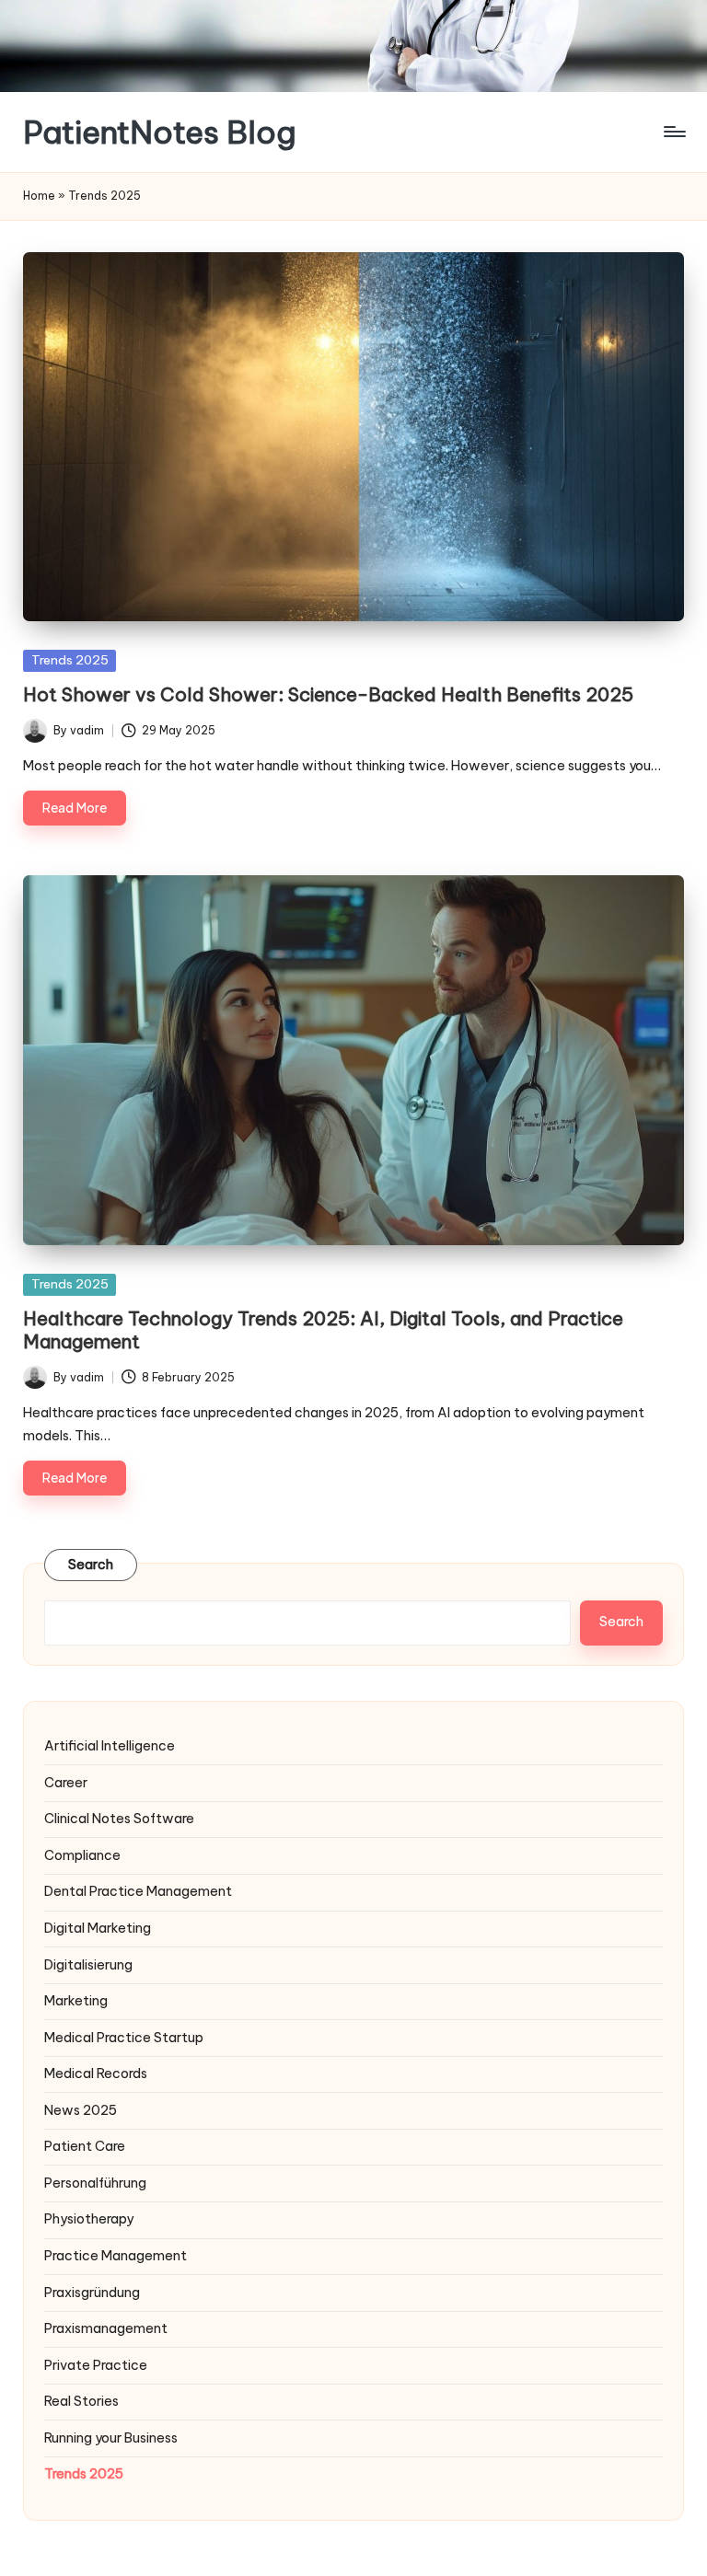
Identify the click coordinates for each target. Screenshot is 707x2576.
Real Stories (81, 2401)
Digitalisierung (88, 1965)
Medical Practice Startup (124, 2038)
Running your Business (111, 2438)
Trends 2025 (70, 660)
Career (66, 1783)
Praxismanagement (106, 2328)
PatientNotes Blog (160, 132)
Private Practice (96, 2365)
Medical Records (96, 2074)
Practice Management (116, 2256)
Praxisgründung (92, 2293)
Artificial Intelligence (110, 1746)
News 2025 (81, 2110)
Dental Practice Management (138, 1891)
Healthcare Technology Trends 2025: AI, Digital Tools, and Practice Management (323, 1329)
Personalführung (95, 2183)
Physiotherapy (89, 2219)
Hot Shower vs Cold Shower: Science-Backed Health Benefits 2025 (328, 694)
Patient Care (85, 2146)
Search (91, 1565)
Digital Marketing (98, 1928)
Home (39, 196)
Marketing (76, 2001)
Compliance (82, 1855)
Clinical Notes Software (119, 1819)
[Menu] (673, 132)
